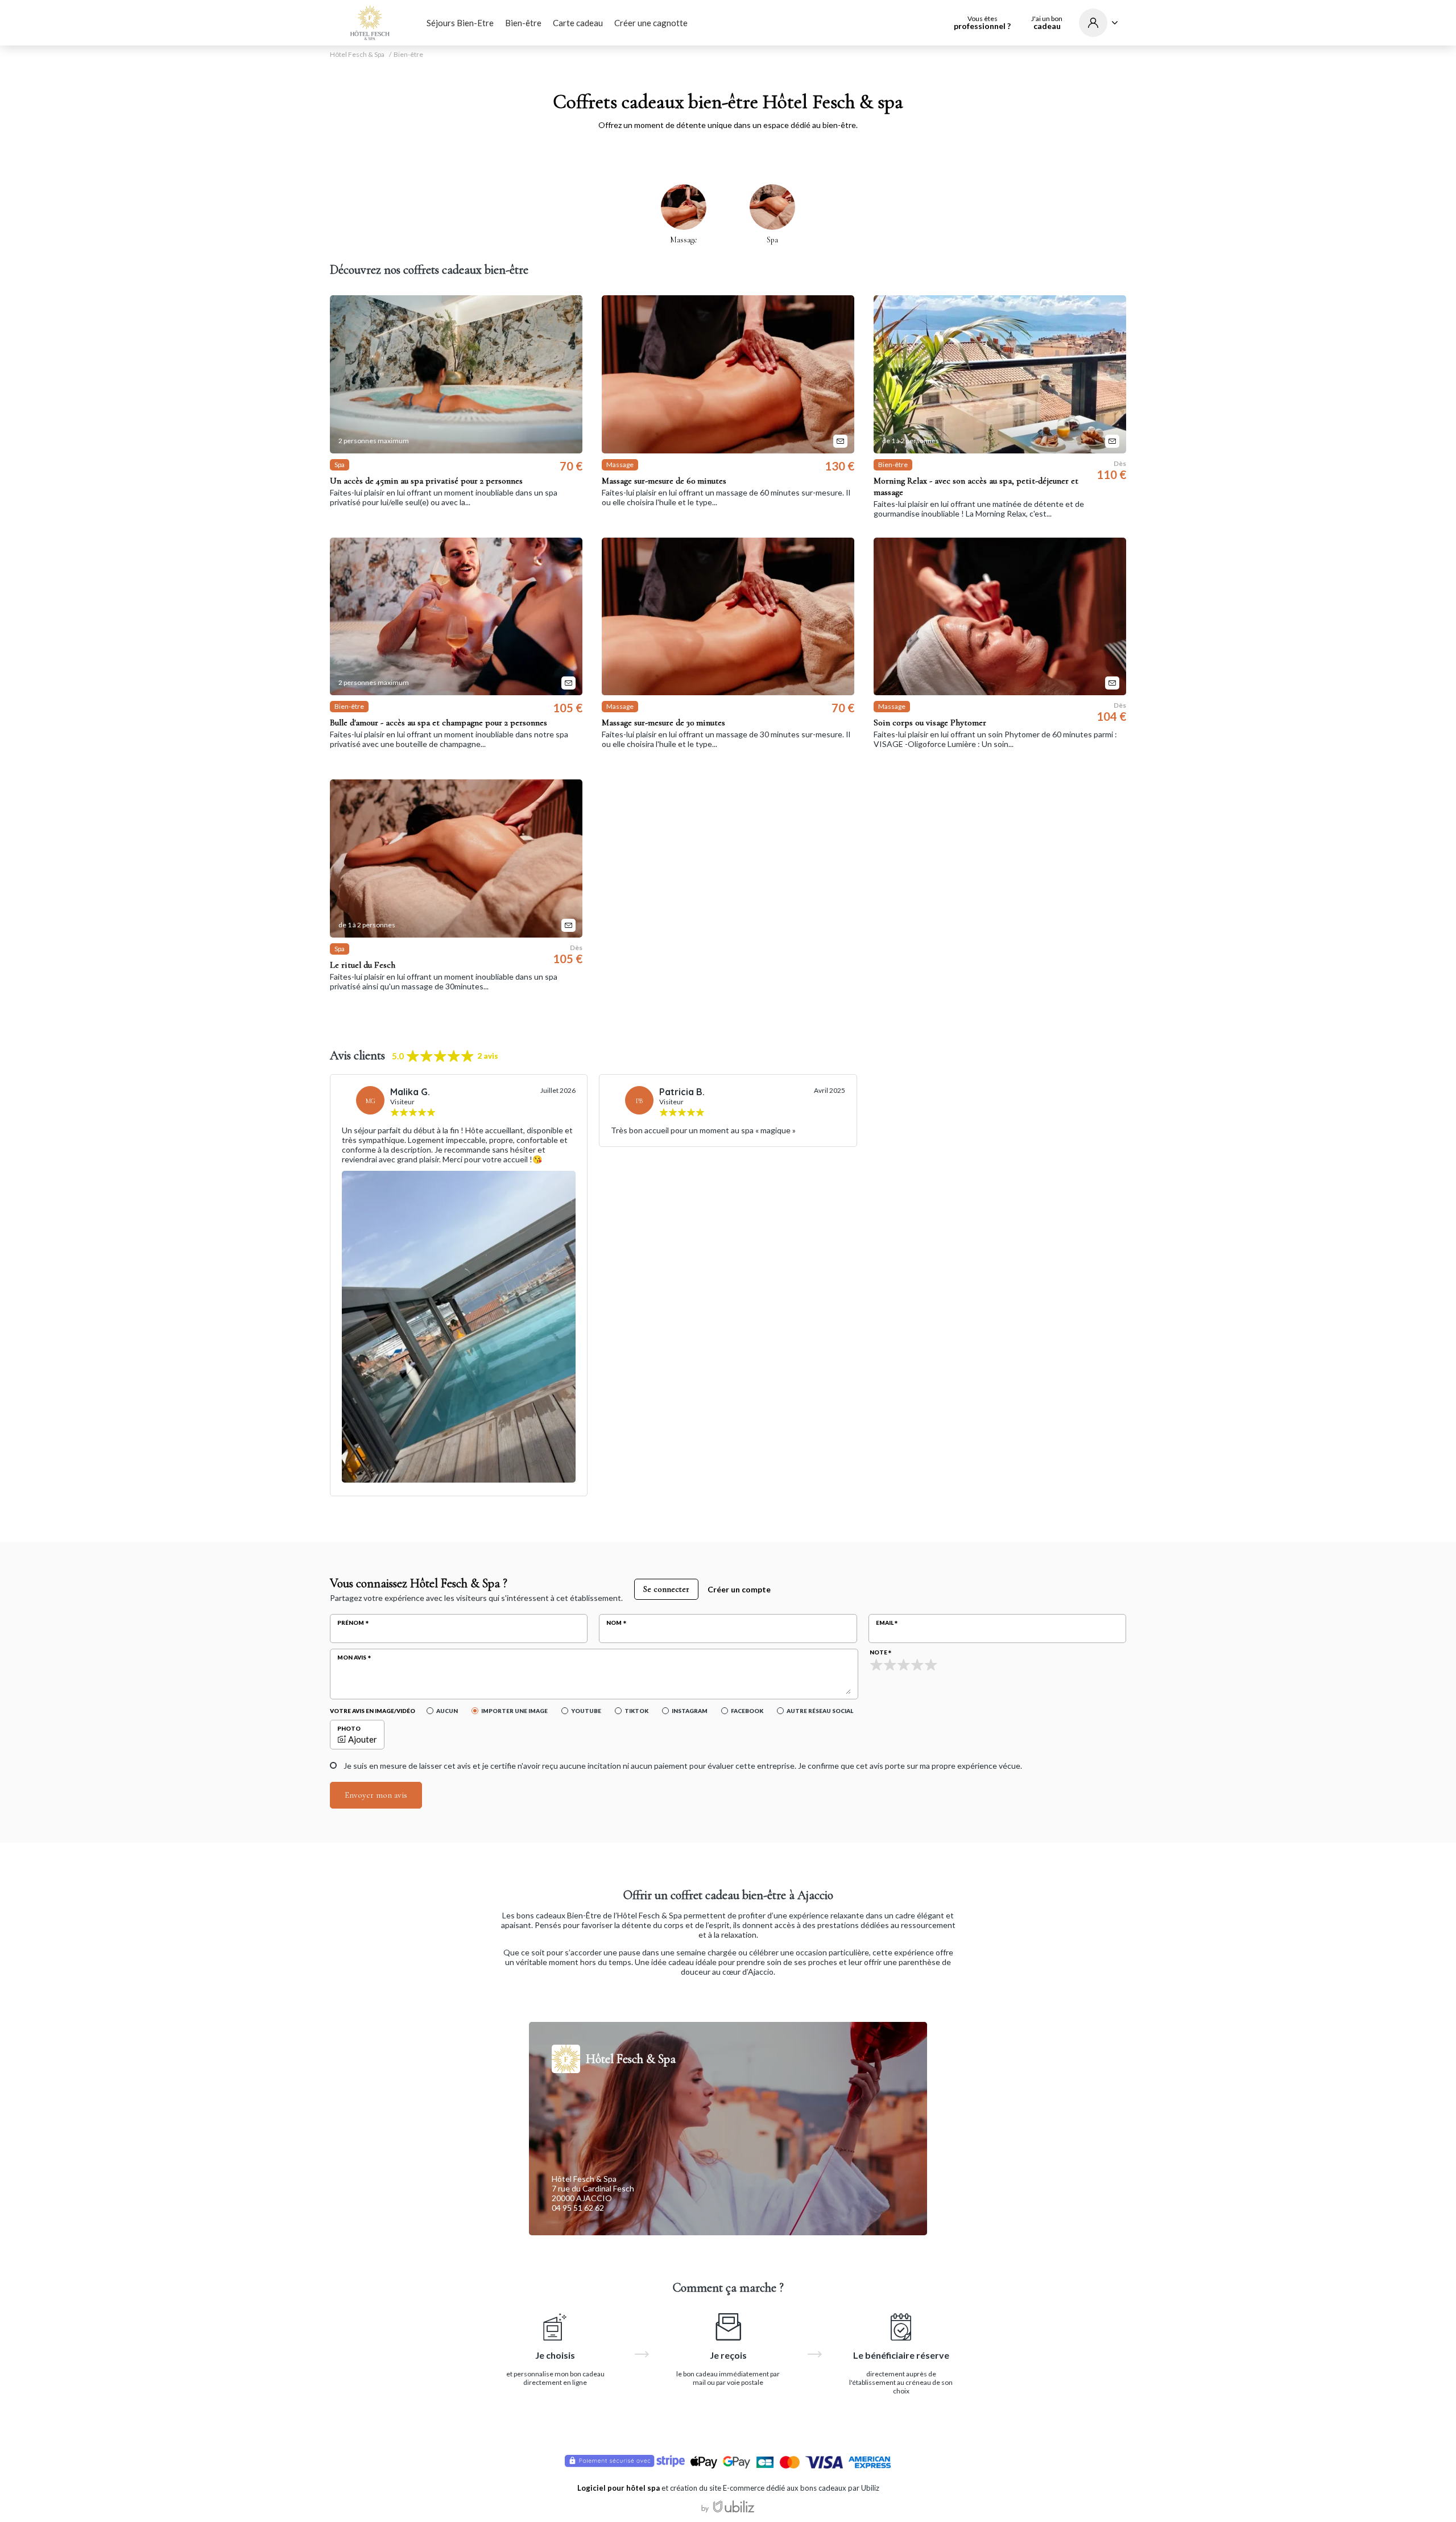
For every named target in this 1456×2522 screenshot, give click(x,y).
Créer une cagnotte (651, 23)
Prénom (351, 1623)
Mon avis (352, 1657)
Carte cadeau (578, 23)
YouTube (586, 1711)
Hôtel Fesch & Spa (357, 55)
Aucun (447, 1711)
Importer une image (514, 1711)
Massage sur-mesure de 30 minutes (663, 723)
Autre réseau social (820, 1711)
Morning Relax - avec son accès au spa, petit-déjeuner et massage (976, 486)
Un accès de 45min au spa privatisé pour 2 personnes (426, 481)
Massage (684, 240)
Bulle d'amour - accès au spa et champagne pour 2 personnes (439, 723)
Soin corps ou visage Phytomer (930, 723)
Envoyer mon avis (376, 1795)
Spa (772, 240)
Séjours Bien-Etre (460, 23)
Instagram (690, 1711)
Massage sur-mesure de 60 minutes (664, 481)
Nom (614, 1623)
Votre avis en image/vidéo (373, 1711)
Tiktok (636, 1711)
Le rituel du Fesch (363, 965)
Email (885, 1623)
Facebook (747, 1711)
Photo (349, 1728)
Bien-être (523, 23)
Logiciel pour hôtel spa (619, 2488)
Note (878, 1652)
